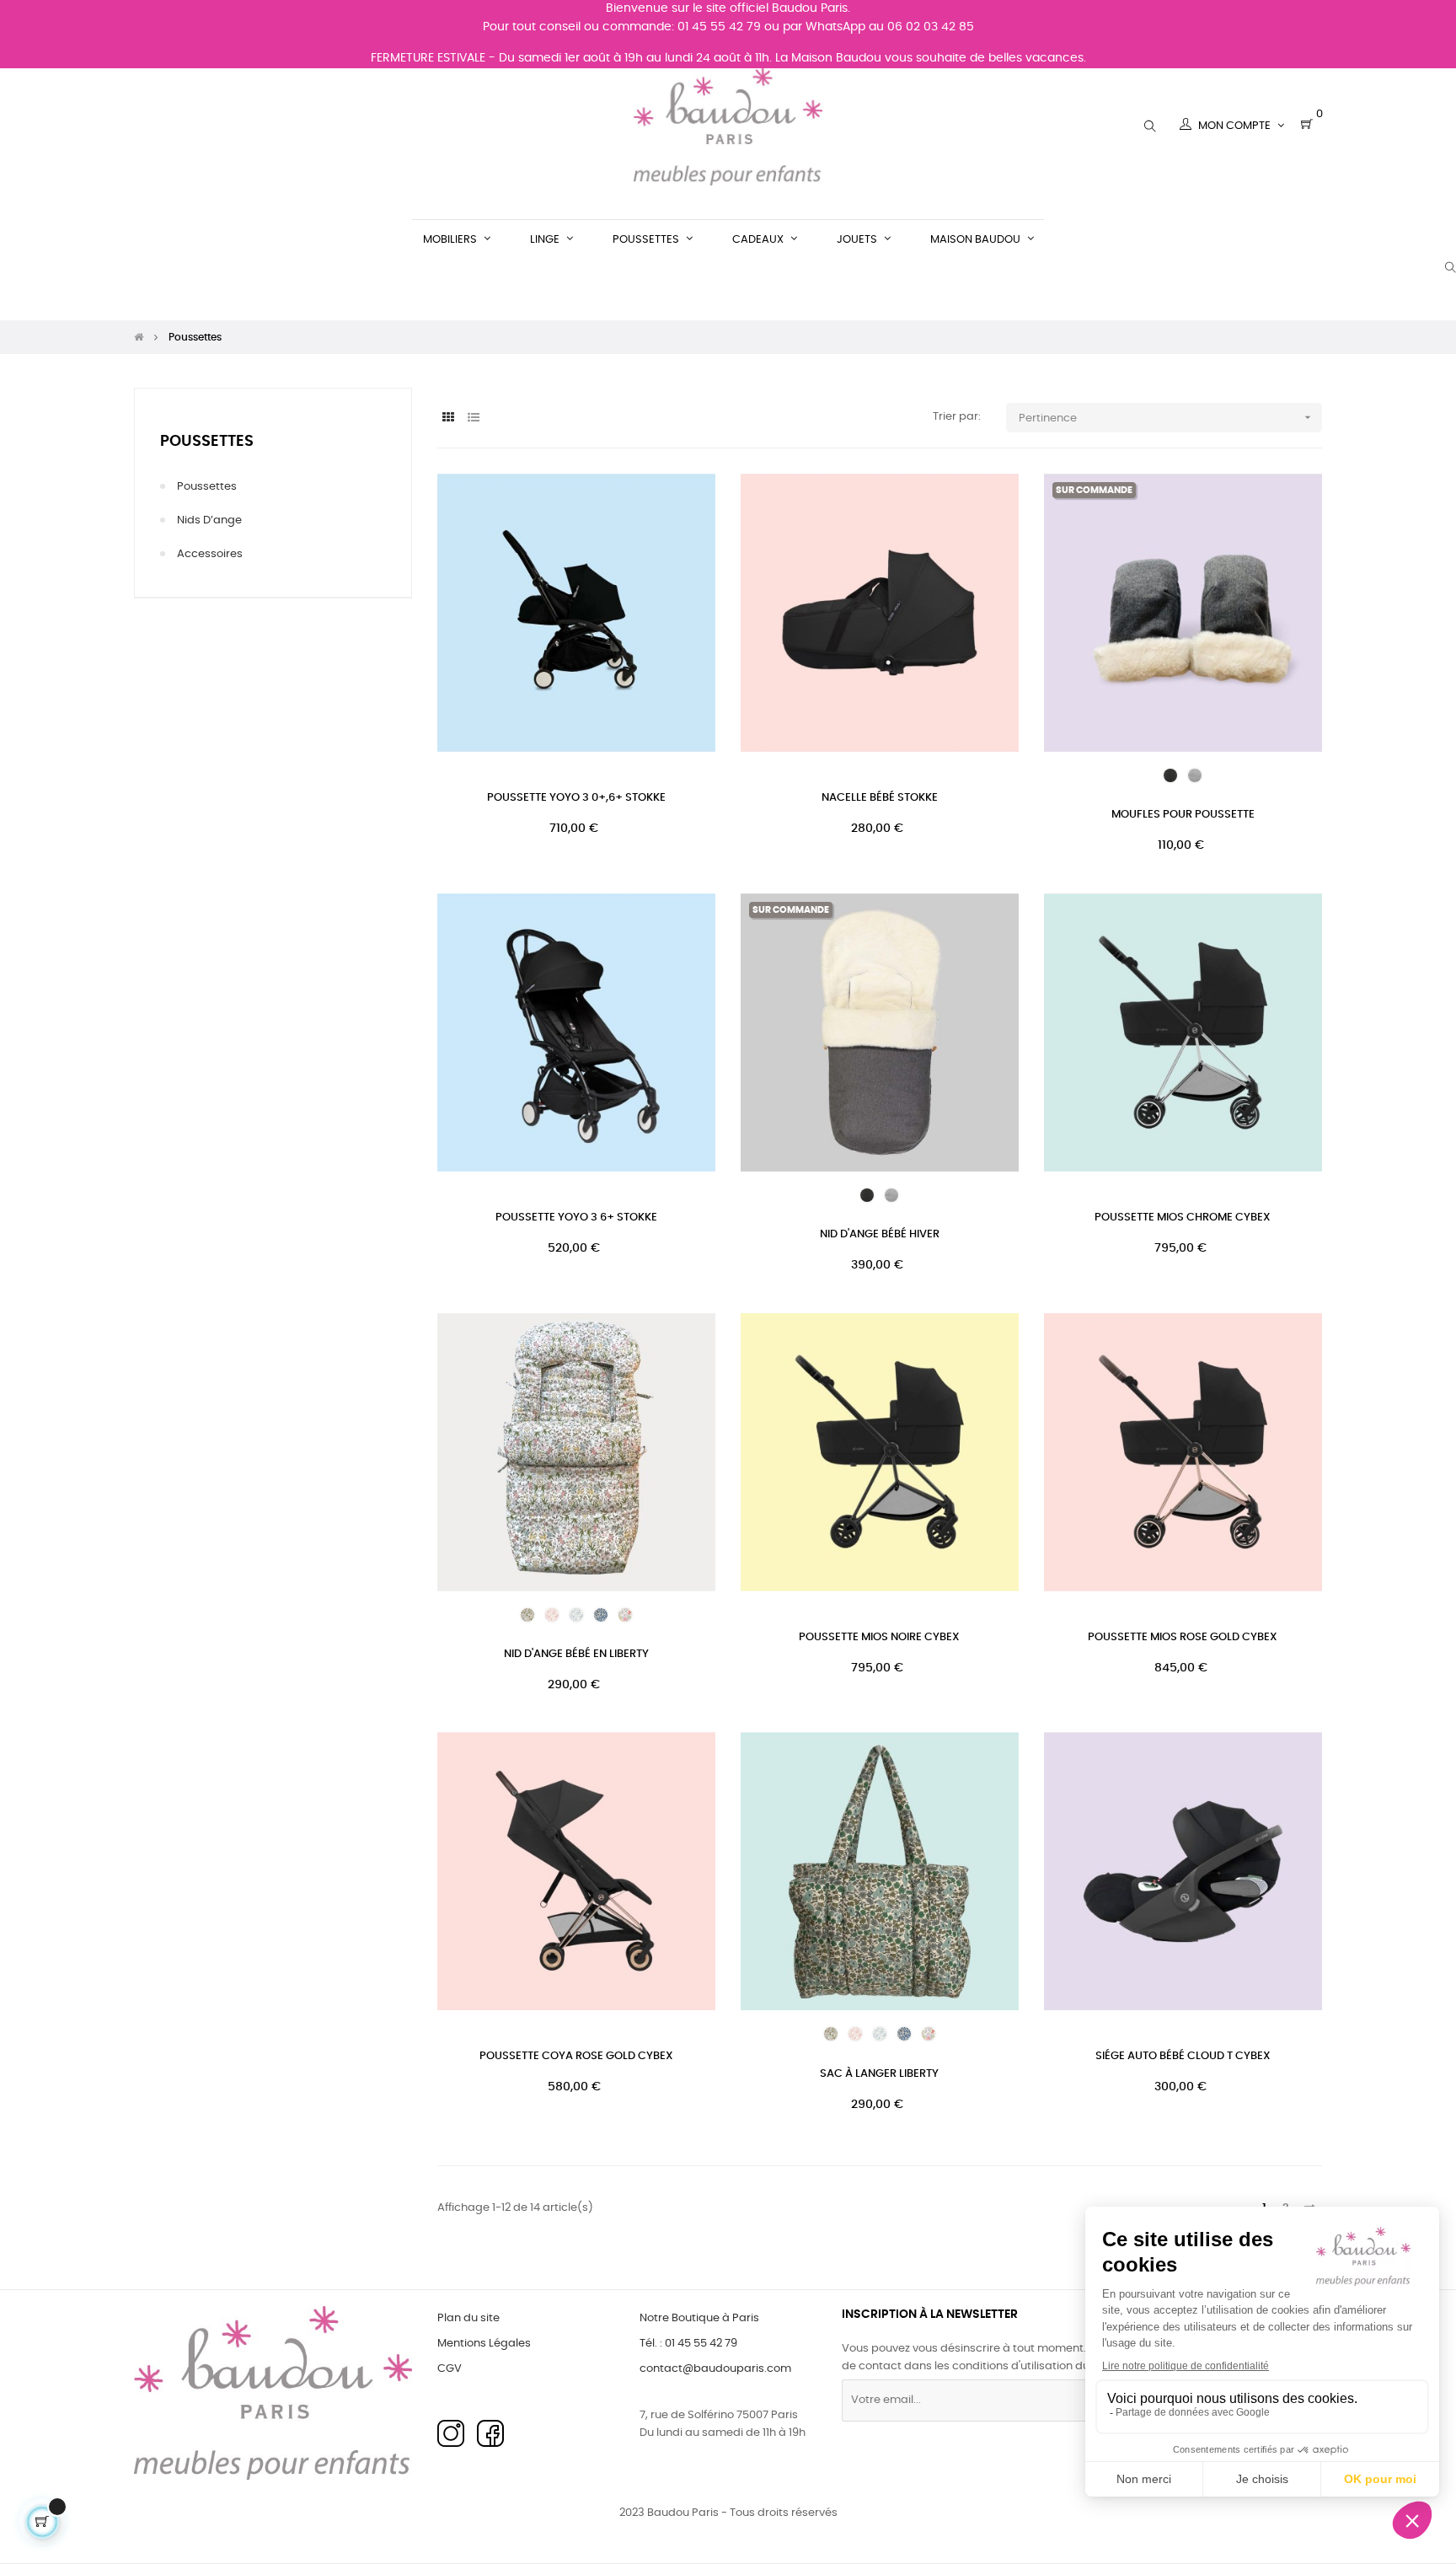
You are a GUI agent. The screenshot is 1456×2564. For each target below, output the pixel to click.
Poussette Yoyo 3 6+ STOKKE (576, 1218)
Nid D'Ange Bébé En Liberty (576, 1654)
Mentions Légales (484, 2344)
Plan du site (468, 2318)
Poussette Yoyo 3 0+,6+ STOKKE (576, 798)
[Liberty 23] (552, 1615)
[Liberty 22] (527, 1615)
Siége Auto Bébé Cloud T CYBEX (1183, 2056)
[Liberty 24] (576, 1615)
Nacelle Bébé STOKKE (880, 798)
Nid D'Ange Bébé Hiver (880, 1234)
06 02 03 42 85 (931, 27)
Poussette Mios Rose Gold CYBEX (1183, 1637)
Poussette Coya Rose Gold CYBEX (576, 2056)
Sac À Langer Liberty (879, 2074)
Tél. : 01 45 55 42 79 (688, 2344)
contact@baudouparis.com (715, 2369)
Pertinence (1167, 417)
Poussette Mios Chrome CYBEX (1183, 1218)
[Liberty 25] (601, 1615)
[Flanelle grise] (1170, 775)
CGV (450, 2369)
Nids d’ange (209, 520)
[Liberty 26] (625, 1615)
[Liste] (473, 418)
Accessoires (210, 554)
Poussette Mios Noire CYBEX (879, 1637)
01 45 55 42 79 (719, 27)
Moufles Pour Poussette (1183, 815)
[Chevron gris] (1195, 775)
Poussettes (207, 442)
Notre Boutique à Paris (699, 2318)
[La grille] (448, 418)
